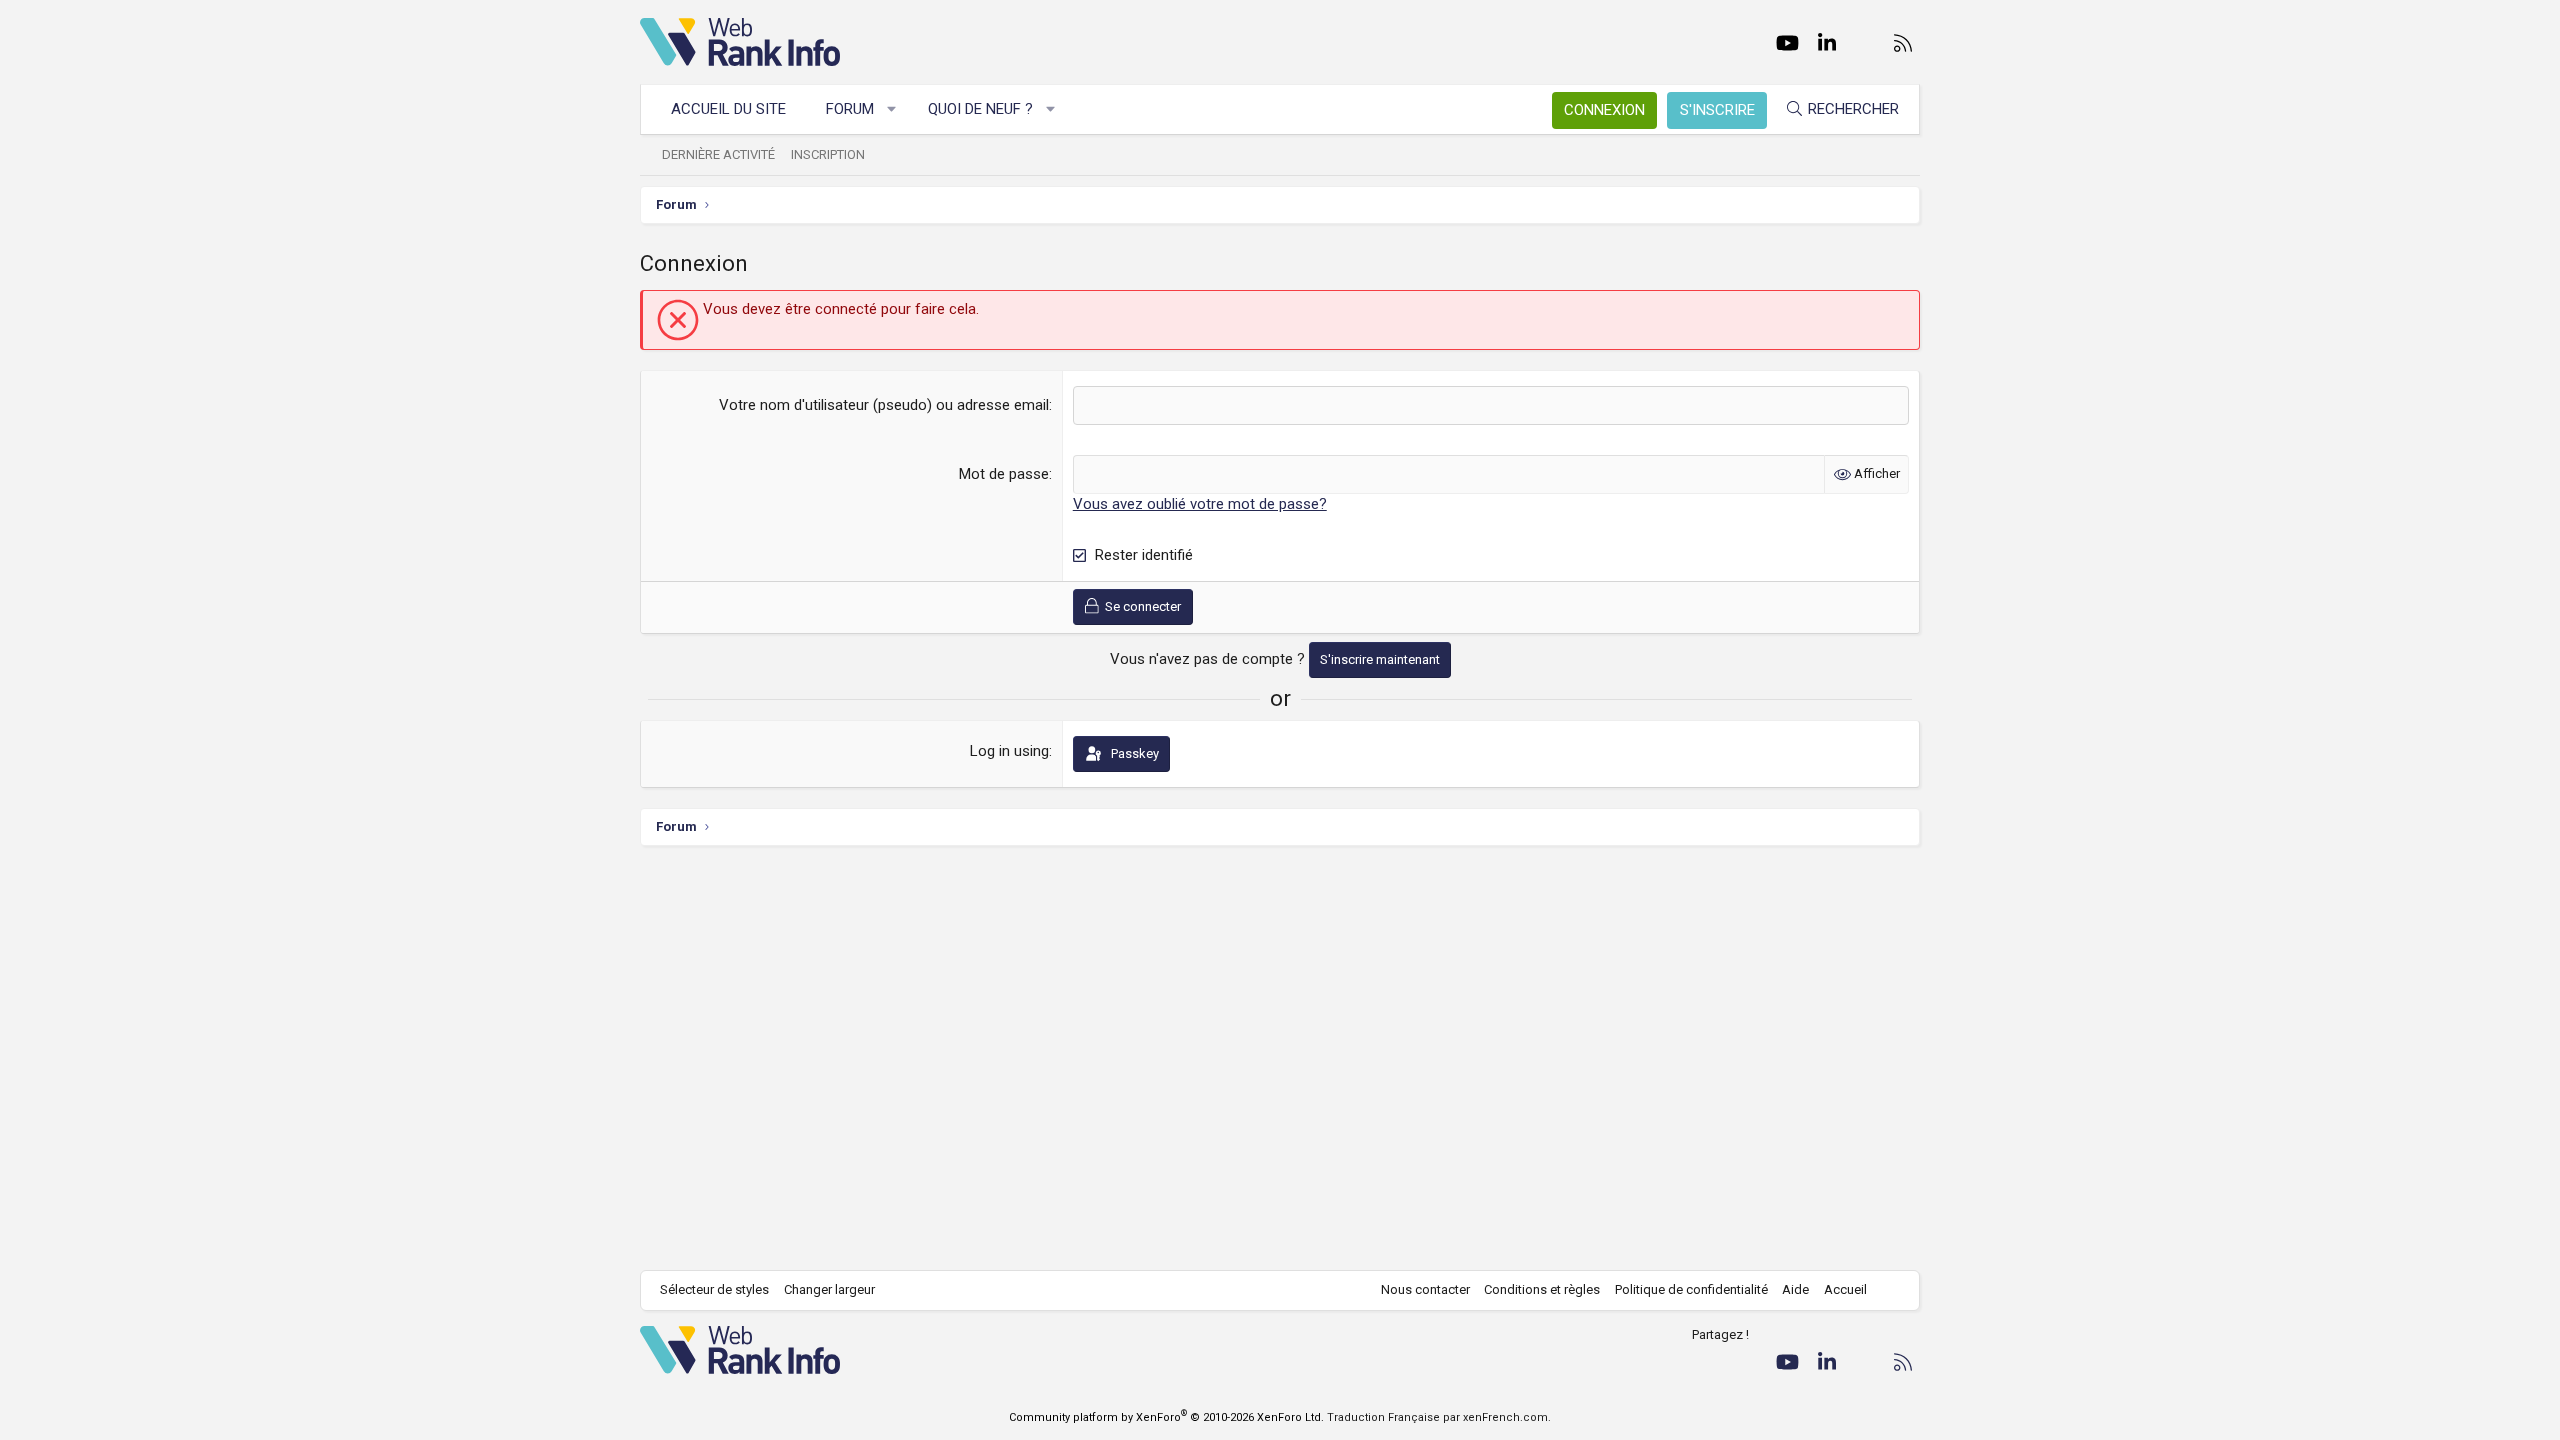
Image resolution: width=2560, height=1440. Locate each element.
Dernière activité (718, 154)
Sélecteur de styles (714, 1289)
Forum (850, 109)
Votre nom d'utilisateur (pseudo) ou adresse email (884, 405)
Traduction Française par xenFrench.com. (1439, 1417)
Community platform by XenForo (1166, 1417)
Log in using (1009, 751)
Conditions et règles (1542, 1289)
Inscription (828, 154)
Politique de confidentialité (1691, 1289)
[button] (892, 109)
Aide (1795, 1289)
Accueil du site (728, 109)
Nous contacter (1425, 1289)
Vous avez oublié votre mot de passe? (1200, 504)
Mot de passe (1004, 474)
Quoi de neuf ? (980, 109)
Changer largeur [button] (829, 1289)
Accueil (1845, 1289)
